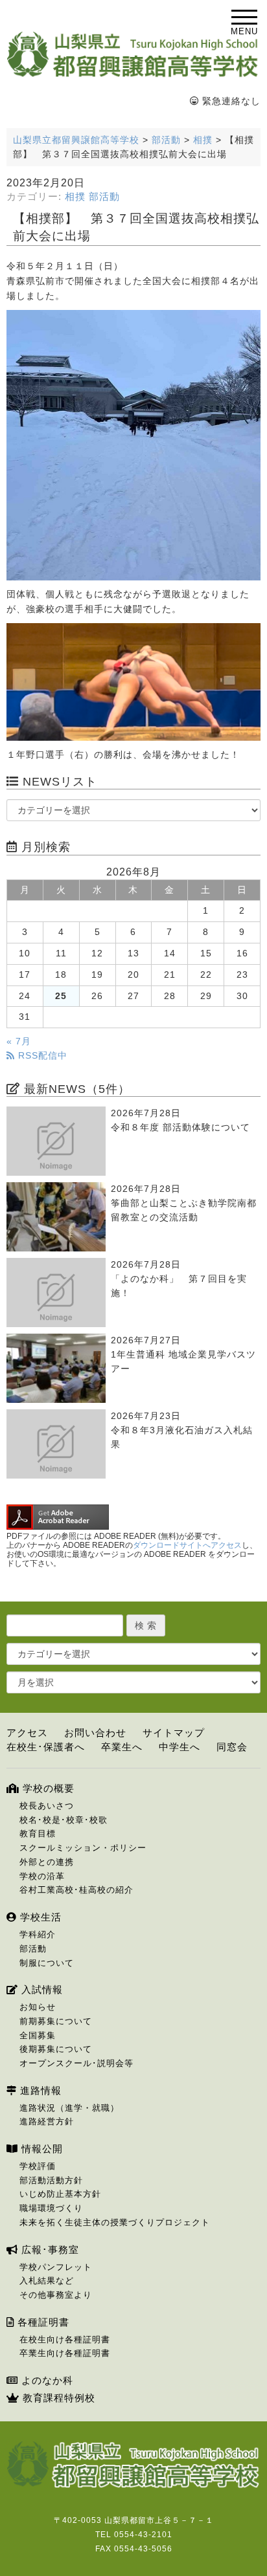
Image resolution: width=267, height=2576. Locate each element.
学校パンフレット (56, 2267)
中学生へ (180, 1747)
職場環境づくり (51, 2208)
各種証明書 (42, 2322)
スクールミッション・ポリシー (83, 1848)
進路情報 (39, 2090)
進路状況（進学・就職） (69, 2108)
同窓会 (232, 1747)
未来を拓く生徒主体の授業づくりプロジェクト (115, 2222)
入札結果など (47, 2281)
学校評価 (38, 2166)
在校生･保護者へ (46, 1747)
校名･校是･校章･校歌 (64, 1820)
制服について (47, 1963)
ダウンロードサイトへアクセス (187, 1545)
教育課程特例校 (57, 2398)
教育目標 (38, 1833)
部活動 (104, 197)
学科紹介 (38, 1934)
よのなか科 (46, 2380)
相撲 (75, 197)
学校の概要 (47, 1788)
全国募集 (38, 2035)
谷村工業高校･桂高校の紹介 (76, 1890)
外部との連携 (47, 1862)
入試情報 (41, 1989)
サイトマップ (174, 1733)
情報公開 (41, 2149)
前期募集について (56, 2021)
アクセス (27, 1733)
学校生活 (39, 1917)
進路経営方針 (47, 2121)
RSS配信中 (41, 1056)
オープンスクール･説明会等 (76, 2063)
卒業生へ (122, 1747)
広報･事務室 (49, 2250)
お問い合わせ (95, 1733)
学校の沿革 (42, 1876)
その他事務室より (56, 2295)
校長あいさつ (47, 1806)
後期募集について (56, 2049)
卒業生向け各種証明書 (65, 2353)
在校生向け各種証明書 (65, 2339)
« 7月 (19, 1041)
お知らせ (38, 2007)
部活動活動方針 (51, 2180)
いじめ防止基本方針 (60, 2194)
